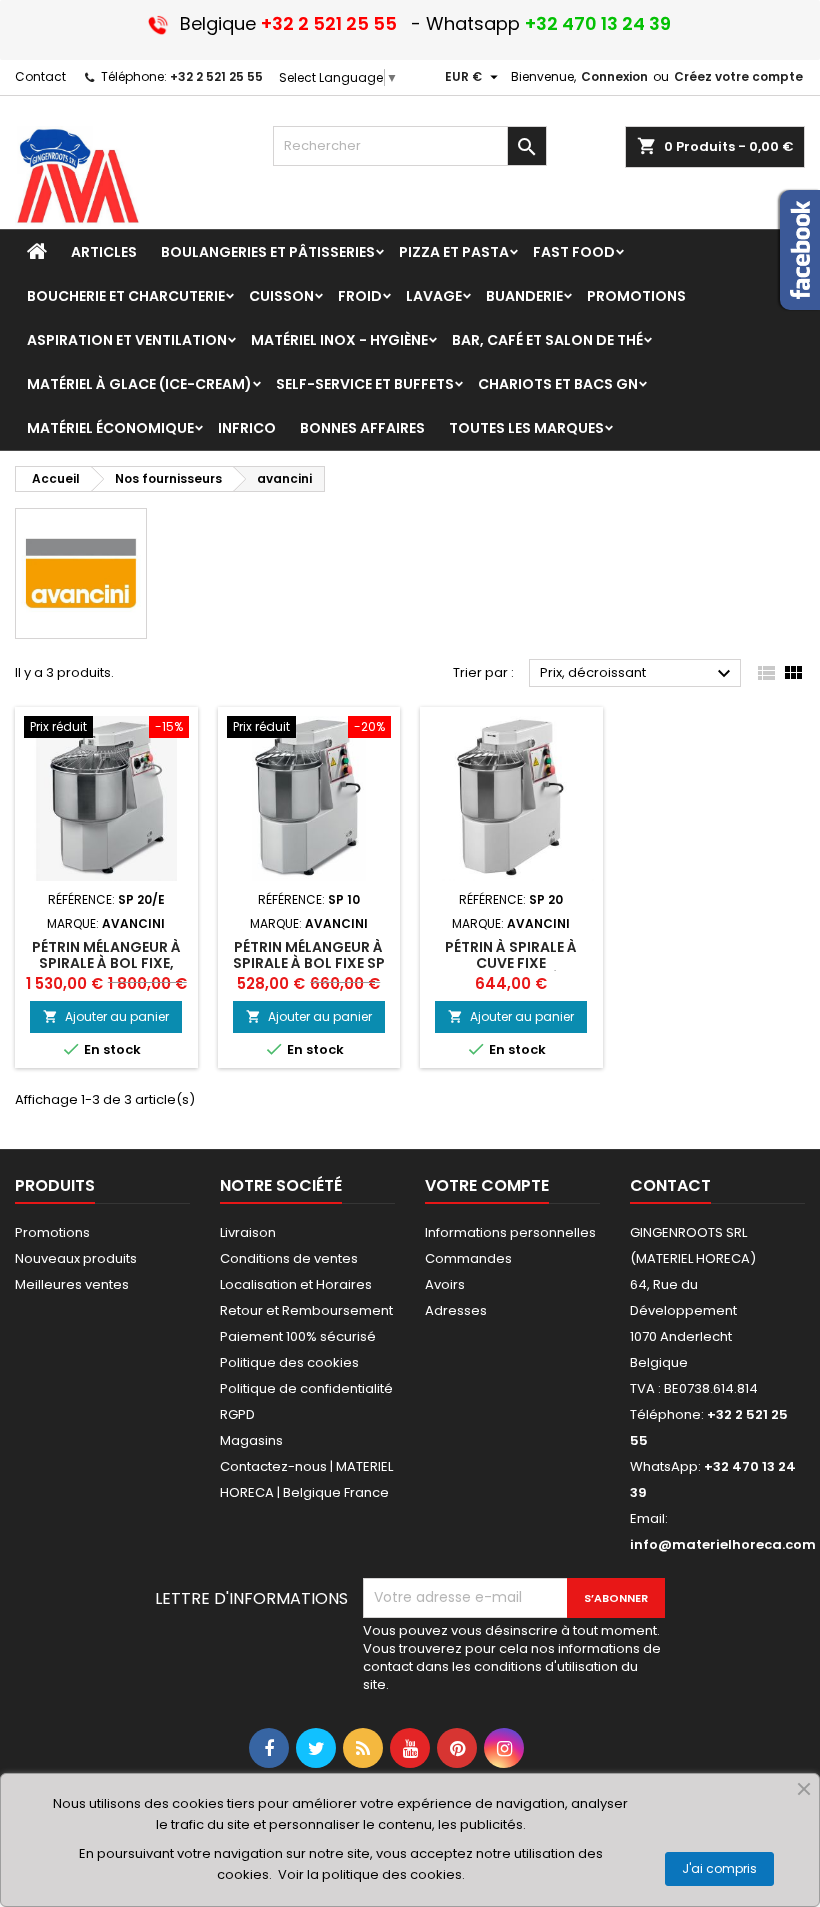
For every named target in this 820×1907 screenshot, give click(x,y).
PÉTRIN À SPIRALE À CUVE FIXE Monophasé (511, 963)
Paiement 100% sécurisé (298, 1336)
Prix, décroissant (638, 674)
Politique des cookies (289, 1362)
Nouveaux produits (76, 1258)
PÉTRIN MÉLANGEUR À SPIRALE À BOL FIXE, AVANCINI (106, 963)
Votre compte (487, 1185)
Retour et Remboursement (306, 1310)
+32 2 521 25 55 (216, 76)
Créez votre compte (738, 76)
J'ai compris (719, 1868)
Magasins (251, 1440)
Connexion (614, 76)
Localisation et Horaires (296, 1284)
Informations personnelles (510, 1232)
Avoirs (445, 1284)
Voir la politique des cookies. (371, 1874)
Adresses (456, 1310)
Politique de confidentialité (306, 1388)
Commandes (468, 1258)
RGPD (237, 1414)
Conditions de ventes (289, 1258)
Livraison (248, 1232)
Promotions (52, 1232)
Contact (40, 76)
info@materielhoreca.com (723, 1544)
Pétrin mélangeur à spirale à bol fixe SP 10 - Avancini (309, 963)
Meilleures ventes (72, 1284)
